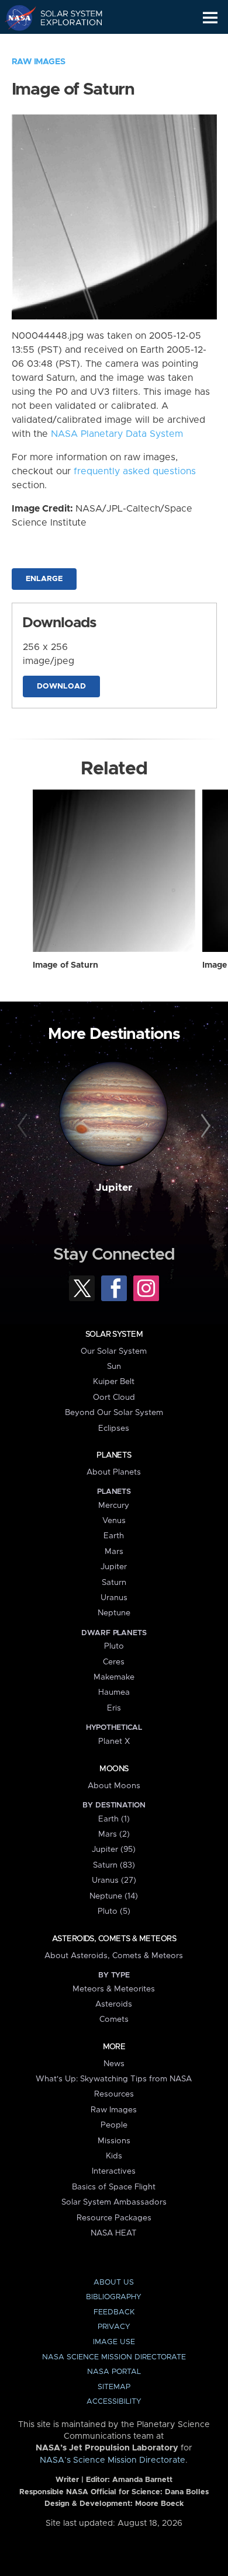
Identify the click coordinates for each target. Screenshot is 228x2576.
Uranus (114, 1598)
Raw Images (39, 62)
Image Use (114, 2342)
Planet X (114, 1741)
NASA (15, 18)
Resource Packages (114, 2218)
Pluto (114, 1646)
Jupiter (114, 1188)
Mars (114, 1552)
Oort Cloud (114, 1397)
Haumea (114, 1692)
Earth (114, 1536)
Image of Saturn (65, 965)
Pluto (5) (114, 1911)
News (114, 2064)
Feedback (114, 2312)
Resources (114, 2094)
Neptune (114, 1613)
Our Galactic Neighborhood (65, 44)
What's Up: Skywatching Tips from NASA (114, 2079)
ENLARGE (44, 579)
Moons (114, 1769)
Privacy (114, 2327)
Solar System (114, 1334)
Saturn (114, 1583)
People (114, 2125)
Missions (114, 2141)
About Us (114, 2283)
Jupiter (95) (114, 1850)
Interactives (114, 2171)
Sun (114, 1367)
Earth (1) (114, 1819)
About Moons (114, 1786)
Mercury (114, 1506)
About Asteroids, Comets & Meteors (114, 1956)
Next (204, 1126)
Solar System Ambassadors (114, 2202)
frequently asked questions (135, 471)
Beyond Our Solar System (114, 1413)
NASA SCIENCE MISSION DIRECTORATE (114, 2357)
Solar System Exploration (65, 18)
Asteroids (114, 2004)
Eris (114, 1708)
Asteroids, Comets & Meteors (114, 1939)
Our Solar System (114, 1351)
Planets (114, 1455)
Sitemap (114, 2387)
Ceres (114, 1662)
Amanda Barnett (142, 2480)
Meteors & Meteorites (114, 1989)
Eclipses (114, 1428)
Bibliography (114, 2297)
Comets (114, 2019)
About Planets (114, 1472)
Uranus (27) (114, 1880)
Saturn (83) (114, 1865)
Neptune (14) (114, 1896)
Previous (24, 1126)
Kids (114, 2156)
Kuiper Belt (114, 1382)
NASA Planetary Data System (117, 434)
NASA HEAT (114, 2233)
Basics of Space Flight (114, 2187)
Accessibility (114, 2402)
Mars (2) (114, 1834)
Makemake (114, 1677)
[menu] (210, 18)
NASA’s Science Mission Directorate (113, 2460)
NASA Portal (114, 2372)
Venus (114, 1521)
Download (61, 686)
